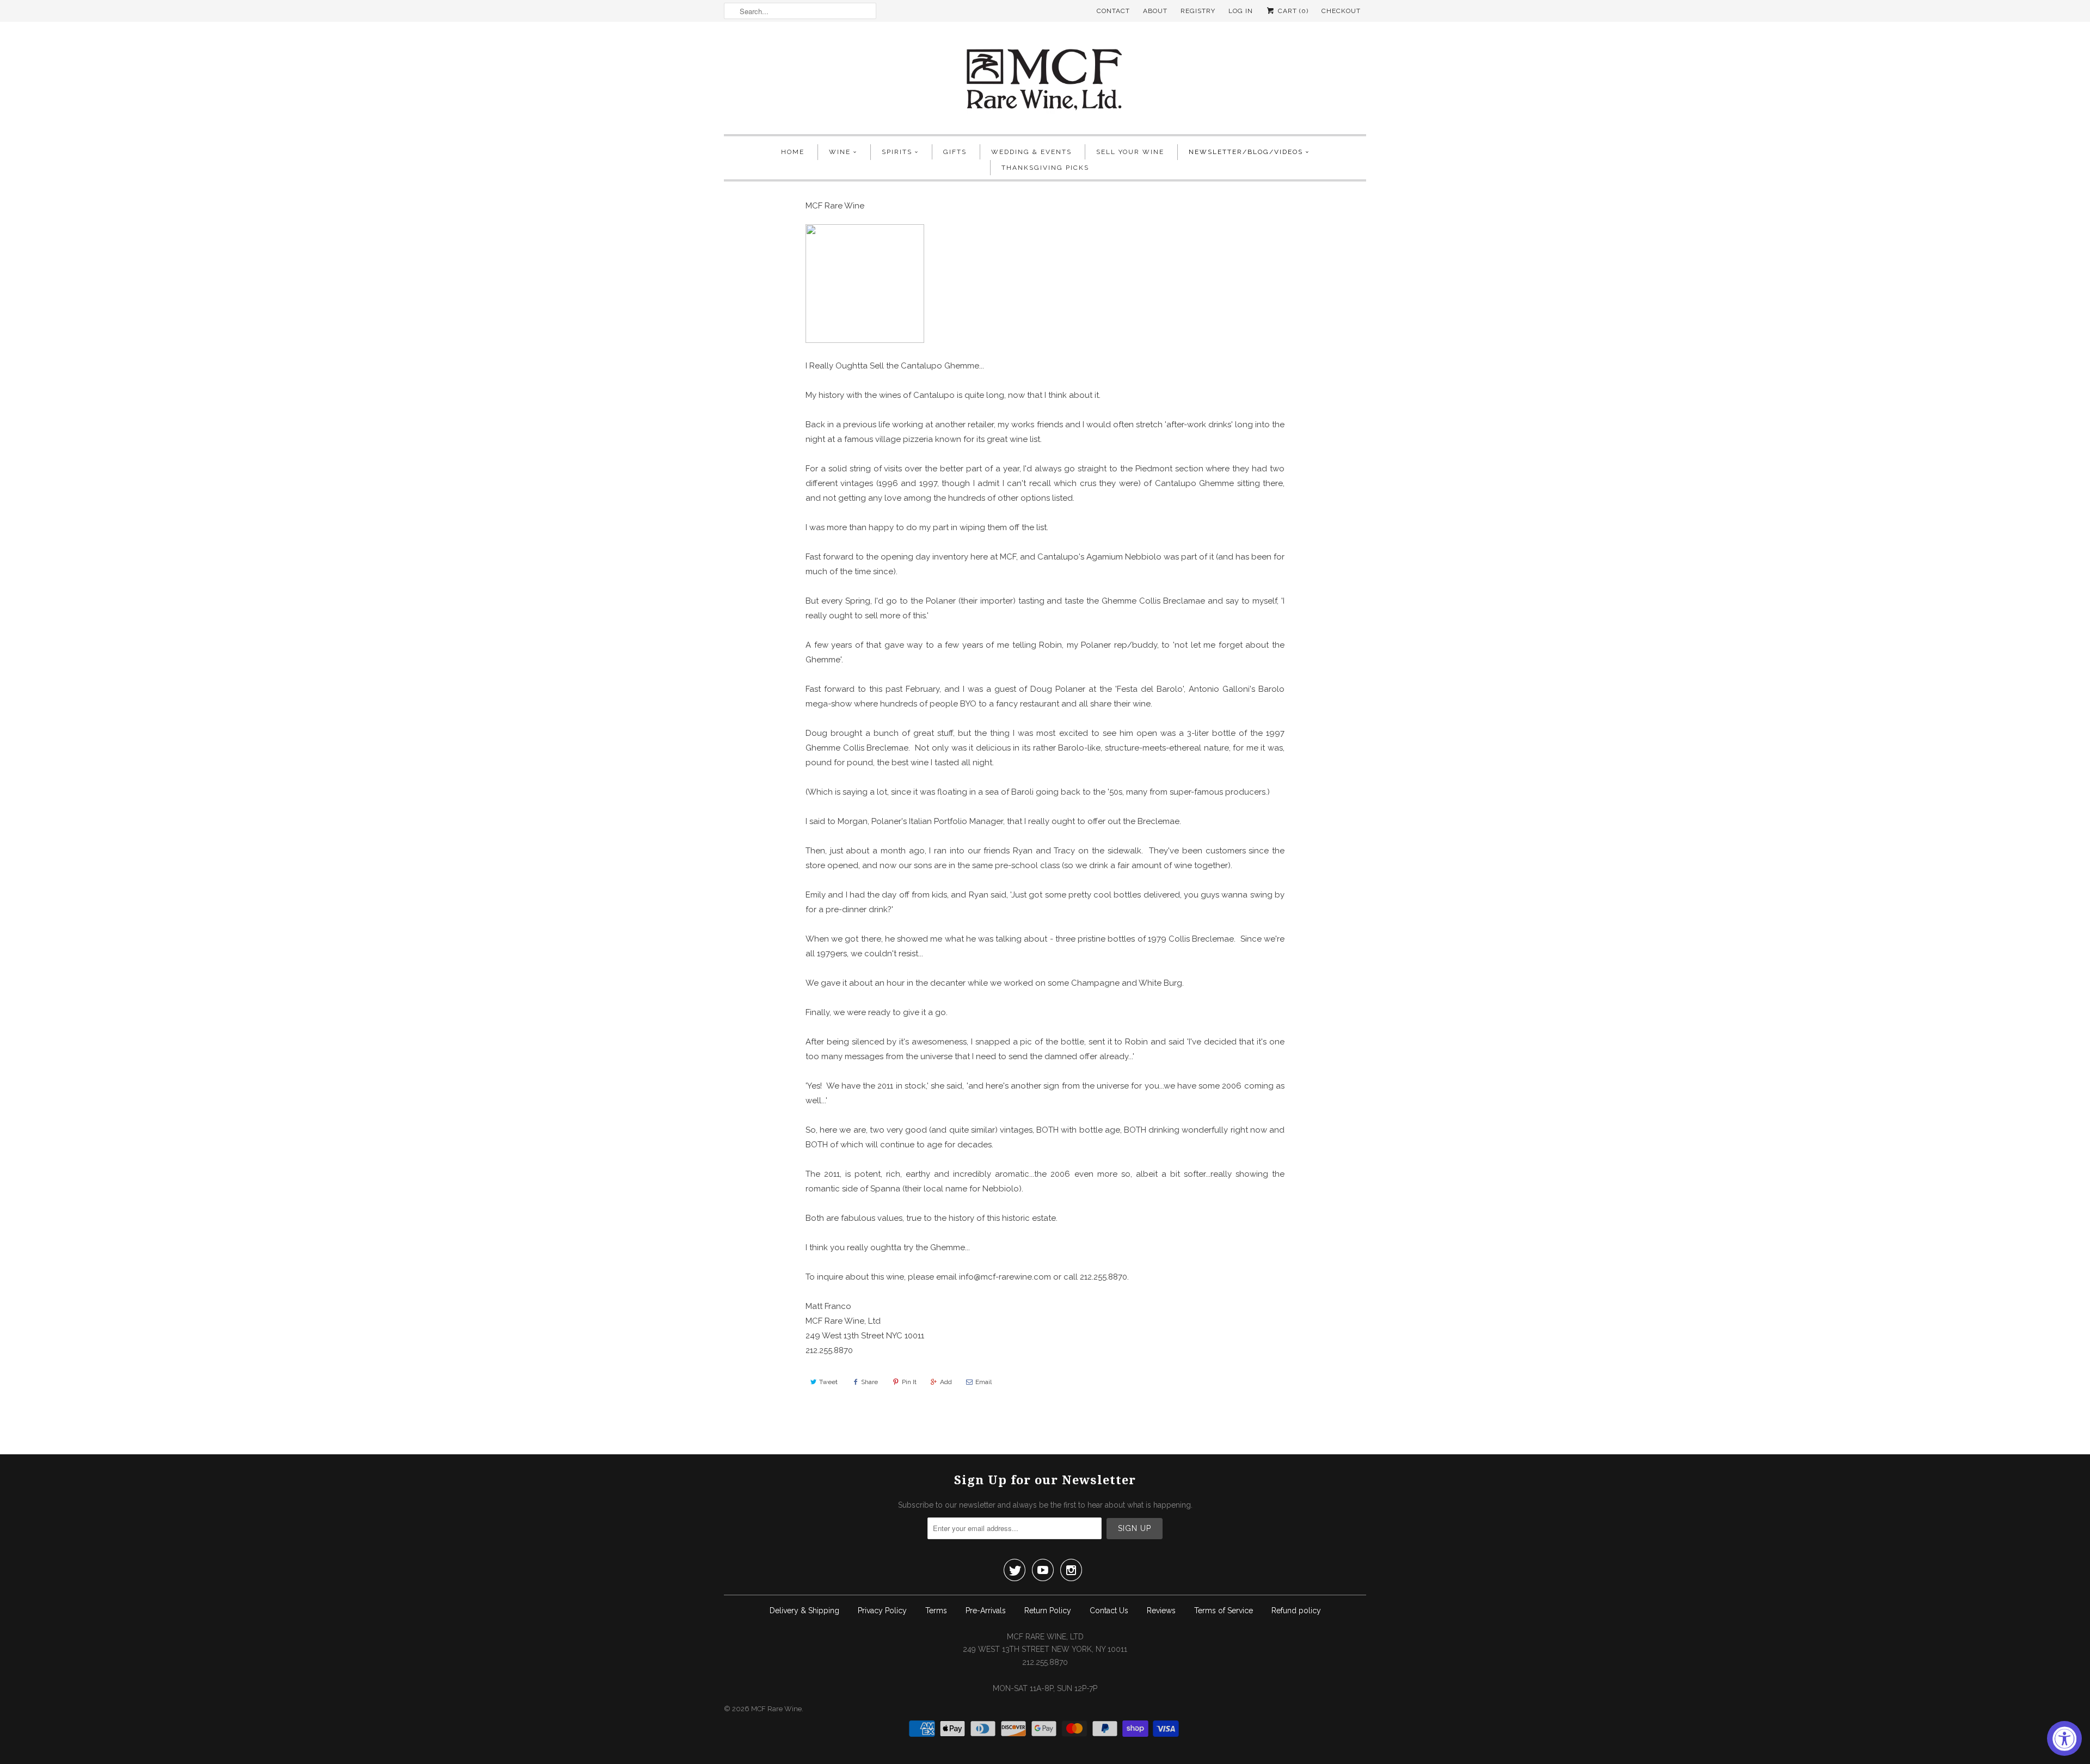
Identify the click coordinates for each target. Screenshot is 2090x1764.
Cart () (1292, 11)
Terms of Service (1224, 1611)
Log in (1241, 11)
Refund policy (1296, 1611)
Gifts (955, 152)
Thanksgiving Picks (1045, 168)
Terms (936, 1611)
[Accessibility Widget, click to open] (2064, 1738)
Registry (1198, 11)
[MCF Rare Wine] (1045, 81)
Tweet (828, 1382)
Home (793, 152)
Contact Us (1109, 1611)
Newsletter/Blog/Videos (1246, 152)
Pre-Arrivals (986, 1611)
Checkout (1341, 11)
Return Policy (1048, 1611)
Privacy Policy (882, 1611)
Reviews (1161, 1611)
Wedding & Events (1031, 152)
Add (946, 1382)
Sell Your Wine (1130, 152)
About (1155, 11)
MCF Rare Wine (776, 1709)
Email (983, 1382)
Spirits (897, 152)
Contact (1113, 11)
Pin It (909, 1382)
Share (869, 1382)
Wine (840, 152)
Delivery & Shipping (804, 1611)
